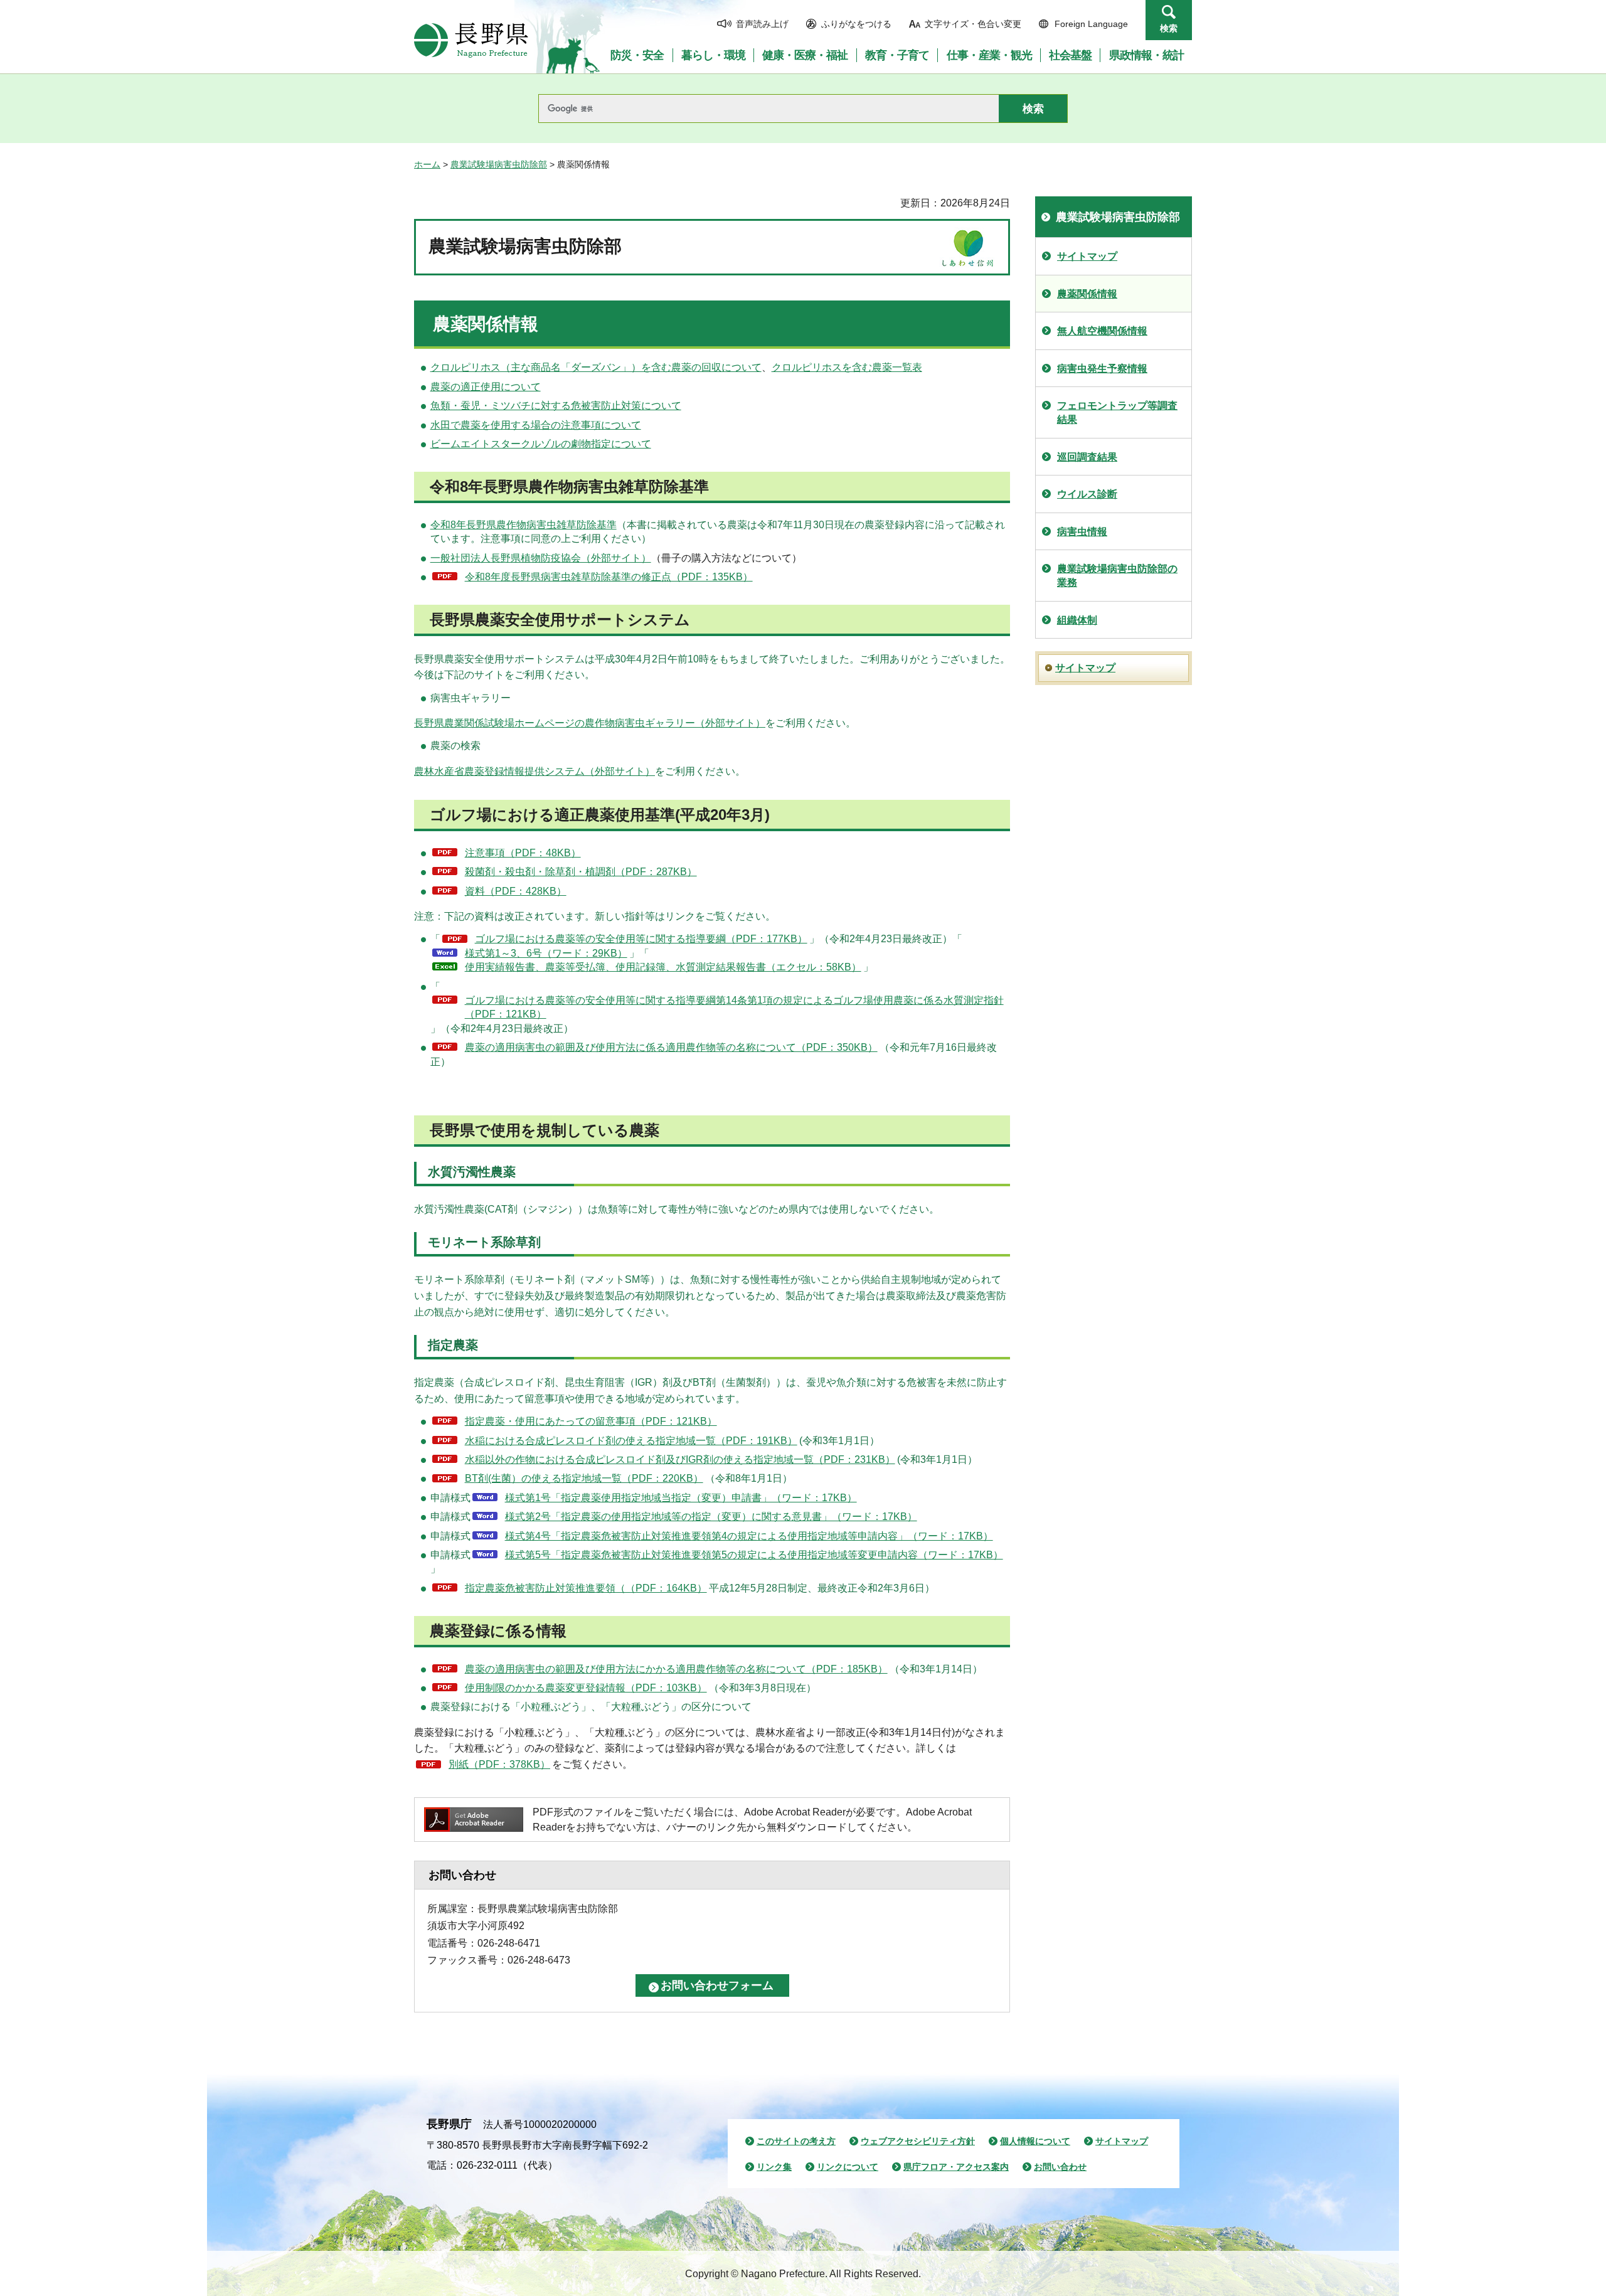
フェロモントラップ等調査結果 (1117, 412)
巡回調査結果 (1087, 457)
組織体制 (1077, 620)
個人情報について (1035, 2141)
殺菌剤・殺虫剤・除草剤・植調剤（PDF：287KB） (581, 872)
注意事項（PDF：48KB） (523, 853)
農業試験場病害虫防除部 (499, 164)
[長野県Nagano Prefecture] (471, 40)
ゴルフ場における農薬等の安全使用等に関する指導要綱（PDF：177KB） (641, 939)
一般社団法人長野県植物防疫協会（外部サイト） (541, 558)
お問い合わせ (1060, 2167)
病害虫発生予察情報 (1102, 369)
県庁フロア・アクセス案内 (956, 2167)
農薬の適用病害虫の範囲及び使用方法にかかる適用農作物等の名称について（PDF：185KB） (676, 1669)
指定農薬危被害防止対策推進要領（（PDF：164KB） (586, 1588)
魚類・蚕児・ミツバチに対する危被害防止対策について (556, 406)
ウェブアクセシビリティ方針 (918, 2141)
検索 (1169, 28)
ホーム (427, 164)
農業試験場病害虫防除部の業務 (1117, 576)
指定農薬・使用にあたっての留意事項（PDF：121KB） (591, 1421)
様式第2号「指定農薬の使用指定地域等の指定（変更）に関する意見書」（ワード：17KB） (711, 1517)
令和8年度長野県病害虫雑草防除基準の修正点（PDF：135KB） (609, 577)
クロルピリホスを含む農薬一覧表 (847, 367)
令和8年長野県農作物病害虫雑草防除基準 (524, 525)
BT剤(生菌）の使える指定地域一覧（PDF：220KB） (584, 1478)
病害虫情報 (1082, 532)
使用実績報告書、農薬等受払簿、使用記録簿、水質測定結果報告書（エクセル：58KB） (663, 967)
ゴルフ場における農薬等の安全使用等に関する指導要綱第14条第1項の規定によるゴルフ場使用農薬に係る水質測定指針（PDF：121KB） (734, 1007)
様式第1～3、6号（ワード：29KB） (546, 953)
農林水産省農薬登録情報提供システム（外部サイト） (534, 771)
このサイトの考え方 (796, 2141)
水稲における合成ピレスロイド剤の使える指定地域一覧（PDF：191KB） (631, 1441)
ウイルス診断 (1087, 494)
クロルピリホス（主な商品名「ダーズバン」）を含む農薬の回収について (596, 367)
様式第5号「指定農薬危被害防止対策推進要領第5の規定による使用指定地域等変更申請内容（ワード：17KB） (754, 1555)
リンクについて (848, 2167)
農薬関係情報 (1087, 294)
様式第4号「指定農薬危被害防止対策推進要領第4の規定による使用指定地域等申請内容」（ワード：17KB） (749, 1536)
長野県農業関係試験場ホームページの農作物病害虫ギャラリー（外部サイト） (590, 723)
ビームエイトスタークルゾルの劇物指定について (541, 444)
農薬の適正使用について (486, 387)
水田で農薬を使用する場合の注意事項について (536, 425)
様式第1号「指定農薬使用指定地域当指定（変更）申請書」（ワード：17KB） (681, 1498)
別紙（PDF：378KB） (499, 1764)
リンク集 (774, 2167)
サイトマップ (1087, 256)
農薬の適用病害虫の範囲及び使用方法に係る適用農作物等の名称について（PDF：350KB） (671, 1047)
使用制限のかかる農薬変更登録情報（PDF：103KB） (586, 1688)
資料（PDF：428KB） (516, 891)
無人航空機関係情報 (1102, 331)
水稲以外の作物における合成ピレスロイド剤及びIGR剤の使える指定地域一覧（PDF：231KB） (680, 1459)
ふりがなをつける (856, 24)
